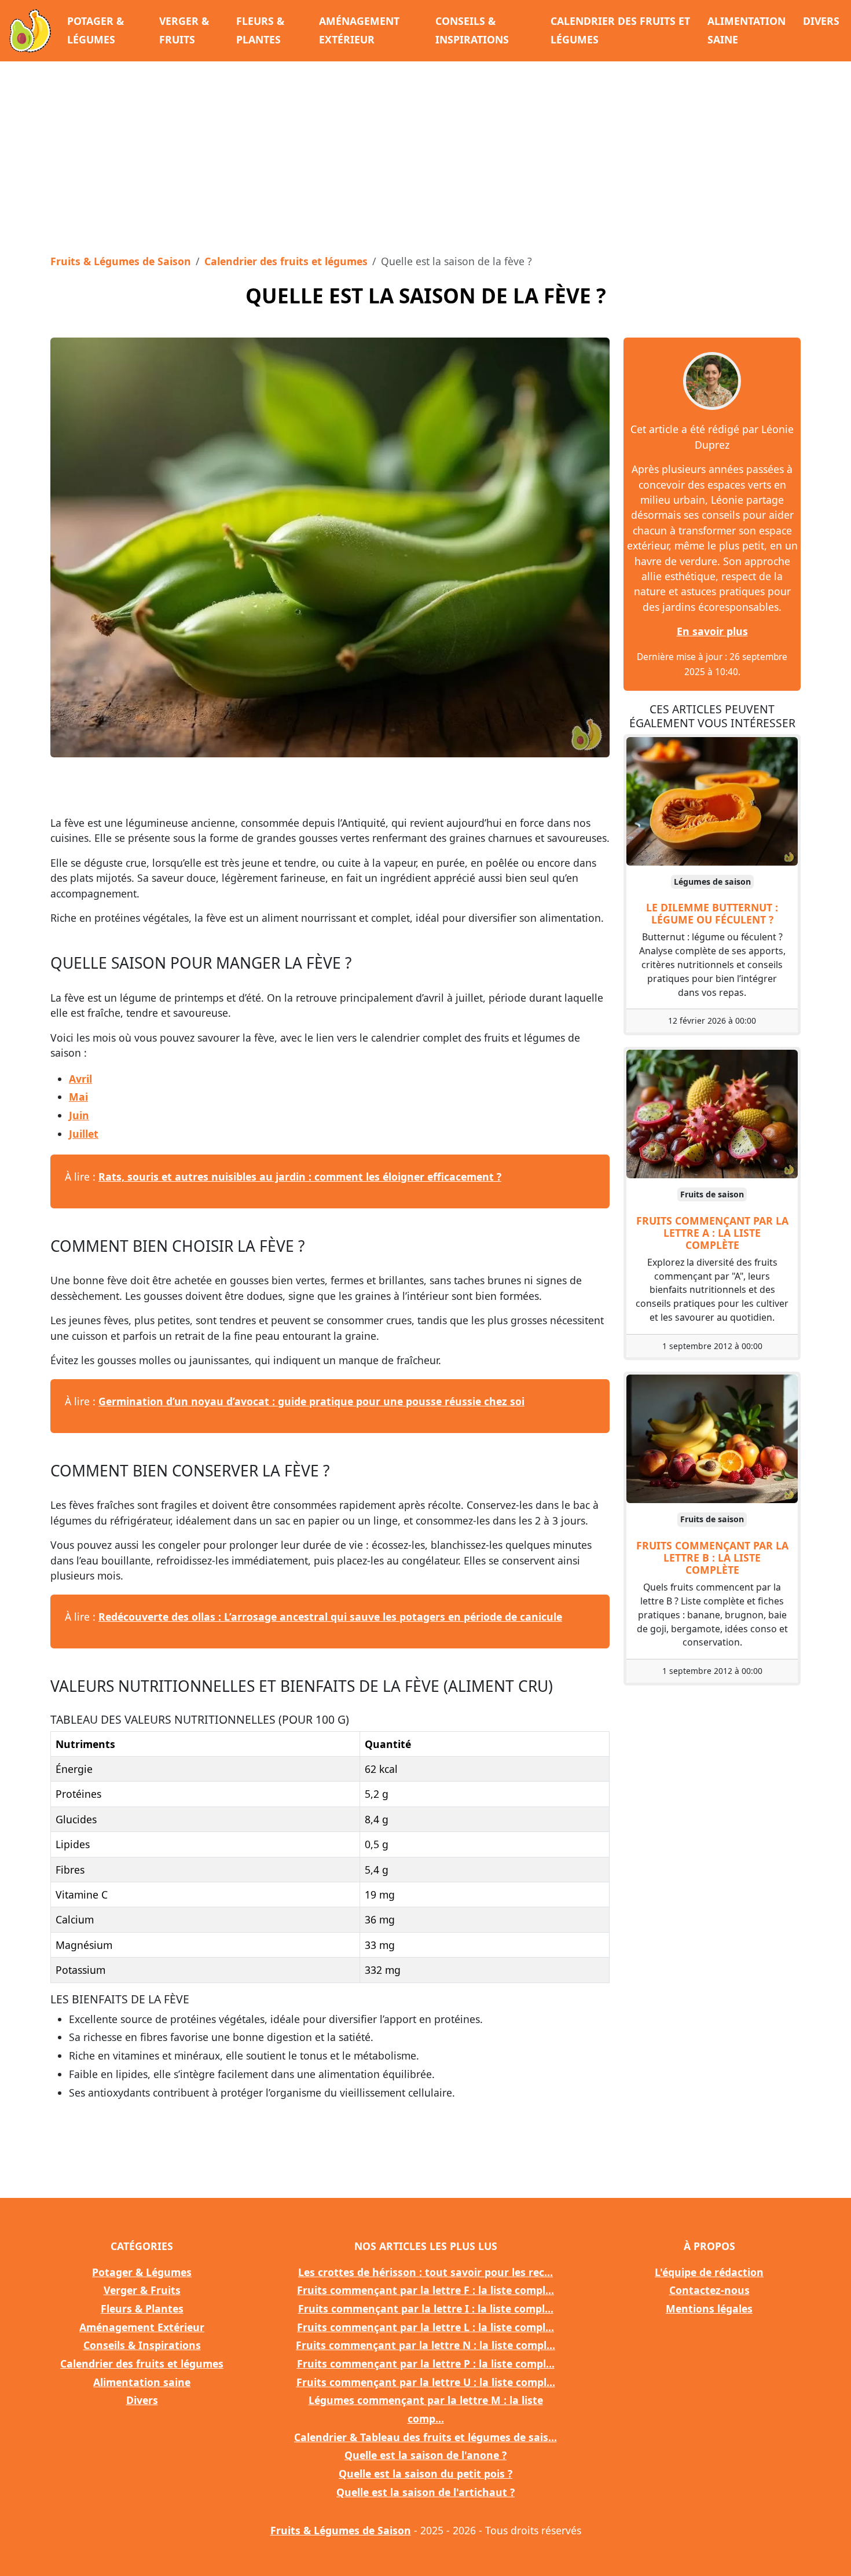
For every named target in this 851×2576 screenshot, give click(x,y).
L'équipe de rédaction (709, 2272)
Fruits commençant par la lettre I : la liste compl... (426, 2308)
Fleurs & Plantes (260, 30)
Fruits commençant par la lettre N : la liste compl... (425, 2345)
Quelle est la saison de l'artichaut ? (425, 2492)
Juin (79, 1115)
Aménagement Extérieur (359, 30)
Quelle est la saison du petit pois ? (425, 2474)
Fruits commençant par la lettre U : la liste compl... (426, 2382)
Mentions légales (709, 2308)
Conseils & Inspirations (472, 30)
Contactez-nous (709, 2290)
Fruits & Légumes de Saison (121, 261)
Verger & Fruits (184, 30)
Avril (80, 1079)
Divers (821, 21)
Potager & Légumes (96, 30)
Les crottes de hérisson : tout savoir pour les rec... (425, 2272)
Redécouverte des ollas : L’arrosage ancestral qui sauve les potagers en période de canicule (330, 1617)
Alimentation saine (747, 30)
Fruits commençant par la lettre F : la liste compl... (425, 2290)
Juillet (84, 1134)
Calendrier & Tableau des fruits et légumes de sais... (425, 2437)
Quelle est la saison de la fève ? (426, 295)
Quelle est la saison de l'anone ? (425, 2455)
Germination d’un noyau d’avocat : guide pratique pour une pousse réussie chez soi (311, 1401)
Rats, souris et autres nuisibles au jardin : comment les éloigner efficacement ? (300, 1177)
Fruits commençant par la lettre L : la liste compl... (425, 2327)
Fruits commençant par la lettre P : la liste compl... (426, 2364)
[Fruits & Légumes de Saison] (30, 31)
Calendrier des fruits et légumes (620, 30)
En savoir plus (712, 631)
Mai (78, 1097)
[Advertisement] (425, 154)
